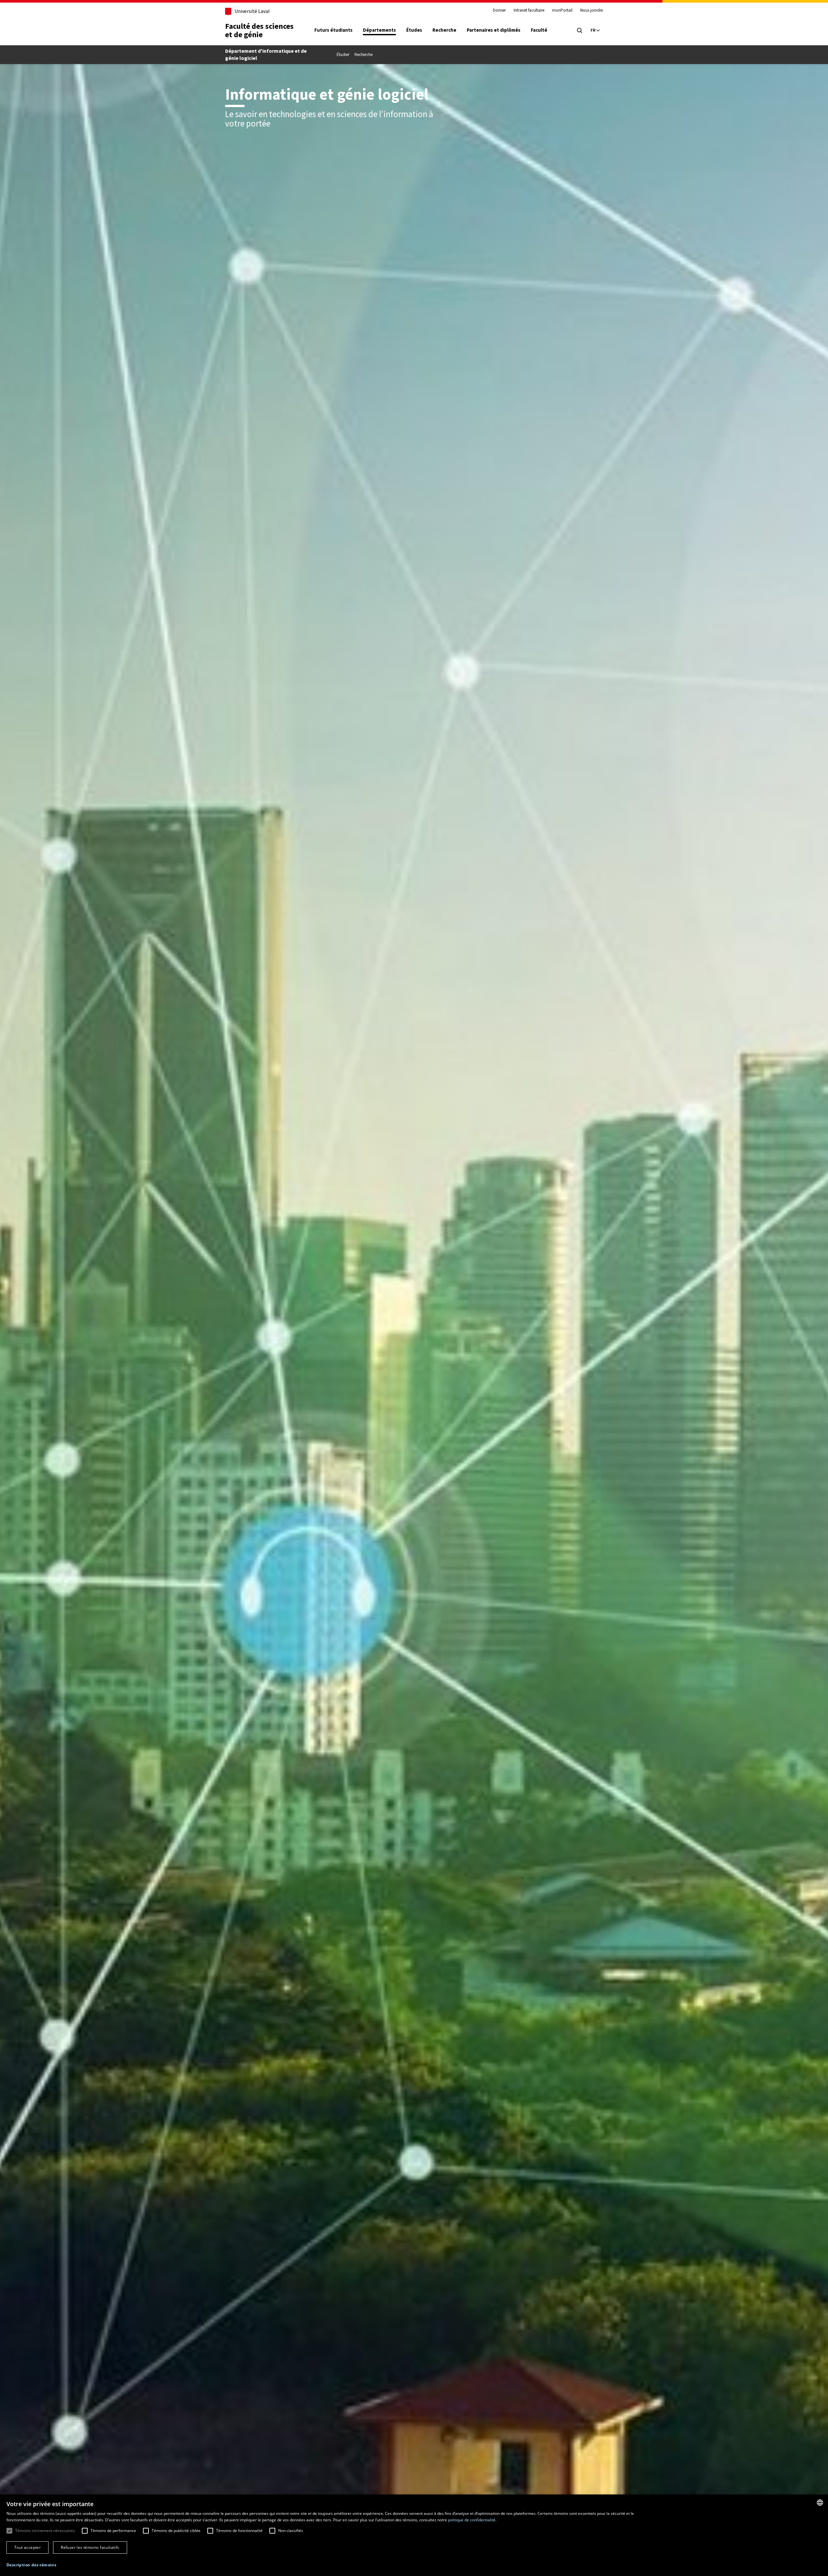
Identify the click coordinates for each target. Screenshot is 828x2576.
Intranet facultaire (529, 10)
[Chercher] (580, 30)
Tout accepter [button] (27, 2547)
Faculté (539, 30)
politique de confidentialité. (472, 2520)
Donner (499, 10)
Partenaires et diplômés (494, 30)
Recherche (444, 30)
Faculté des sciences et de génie (259, 30)
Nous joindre (592, 10)
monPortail (562, 10)
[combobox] (820, 2503)
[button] (31, 2565)
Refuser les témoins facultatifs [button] (90, 2547)
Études (414, 30)
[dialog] (414, 2535)
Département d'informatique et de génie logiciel (266, 55)
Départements (379, 30)
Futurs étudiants (333, 30)
